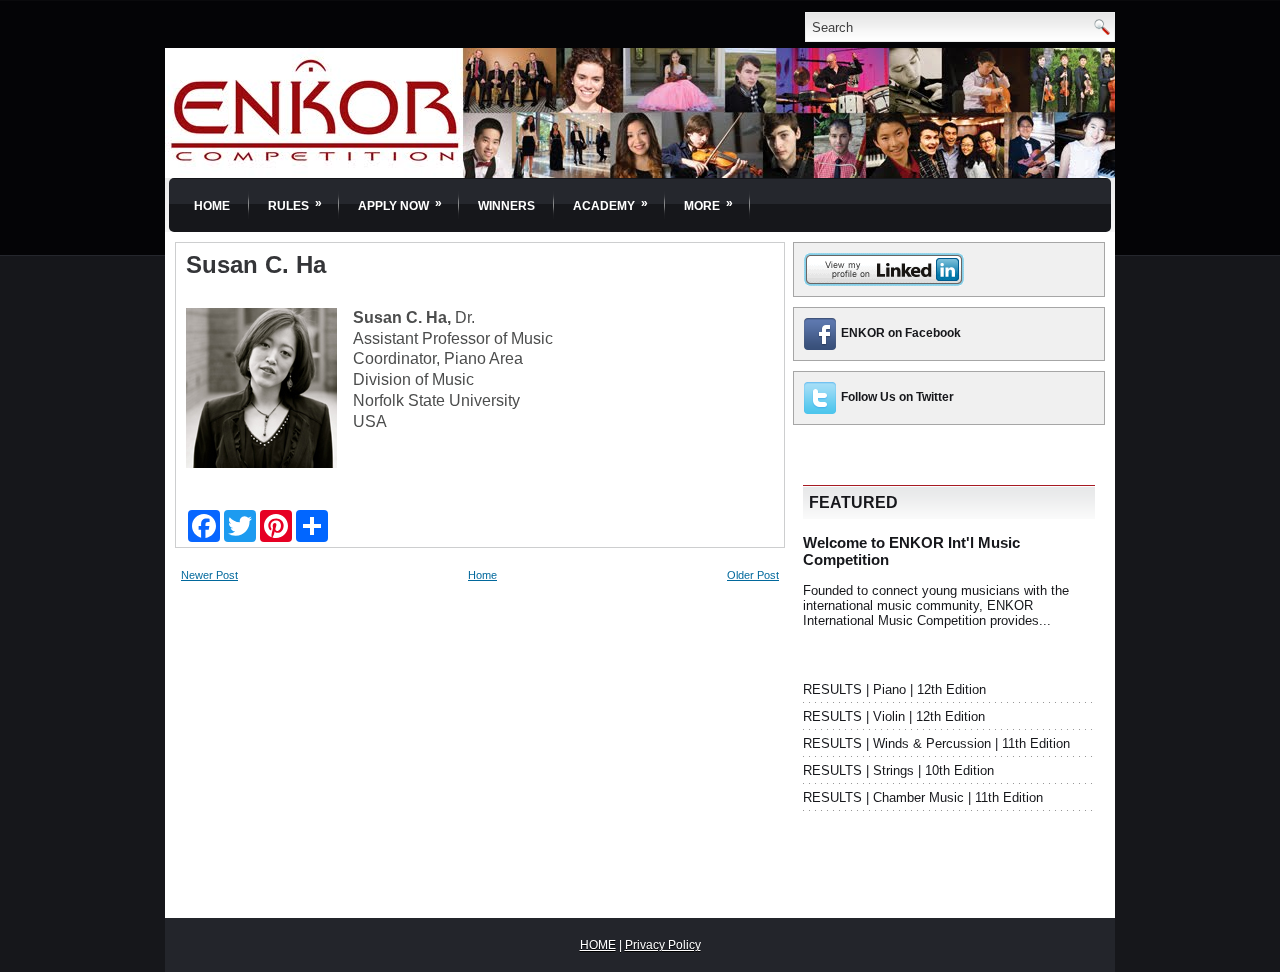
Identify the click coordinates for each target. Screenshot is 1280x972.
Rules (295, 204)
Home (212, 206)
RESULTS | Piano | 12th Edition (894, 689)
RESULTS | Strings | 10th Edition (898, 770)
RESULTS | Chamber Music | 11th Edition (923, 797)
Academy (610, 204)
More (708, 204)
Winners (506, 206)
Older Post (753, 575)
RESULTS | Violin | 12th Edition (894, 716)
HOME (598, 945)
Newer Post (209, 575)
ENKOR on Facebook (901, 333)
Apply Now (400, 204)
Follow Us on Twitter (897, 397)
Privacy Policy (663, 945)
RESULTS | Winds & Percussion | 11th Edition (936, 743)
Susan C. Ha (256, 265)
